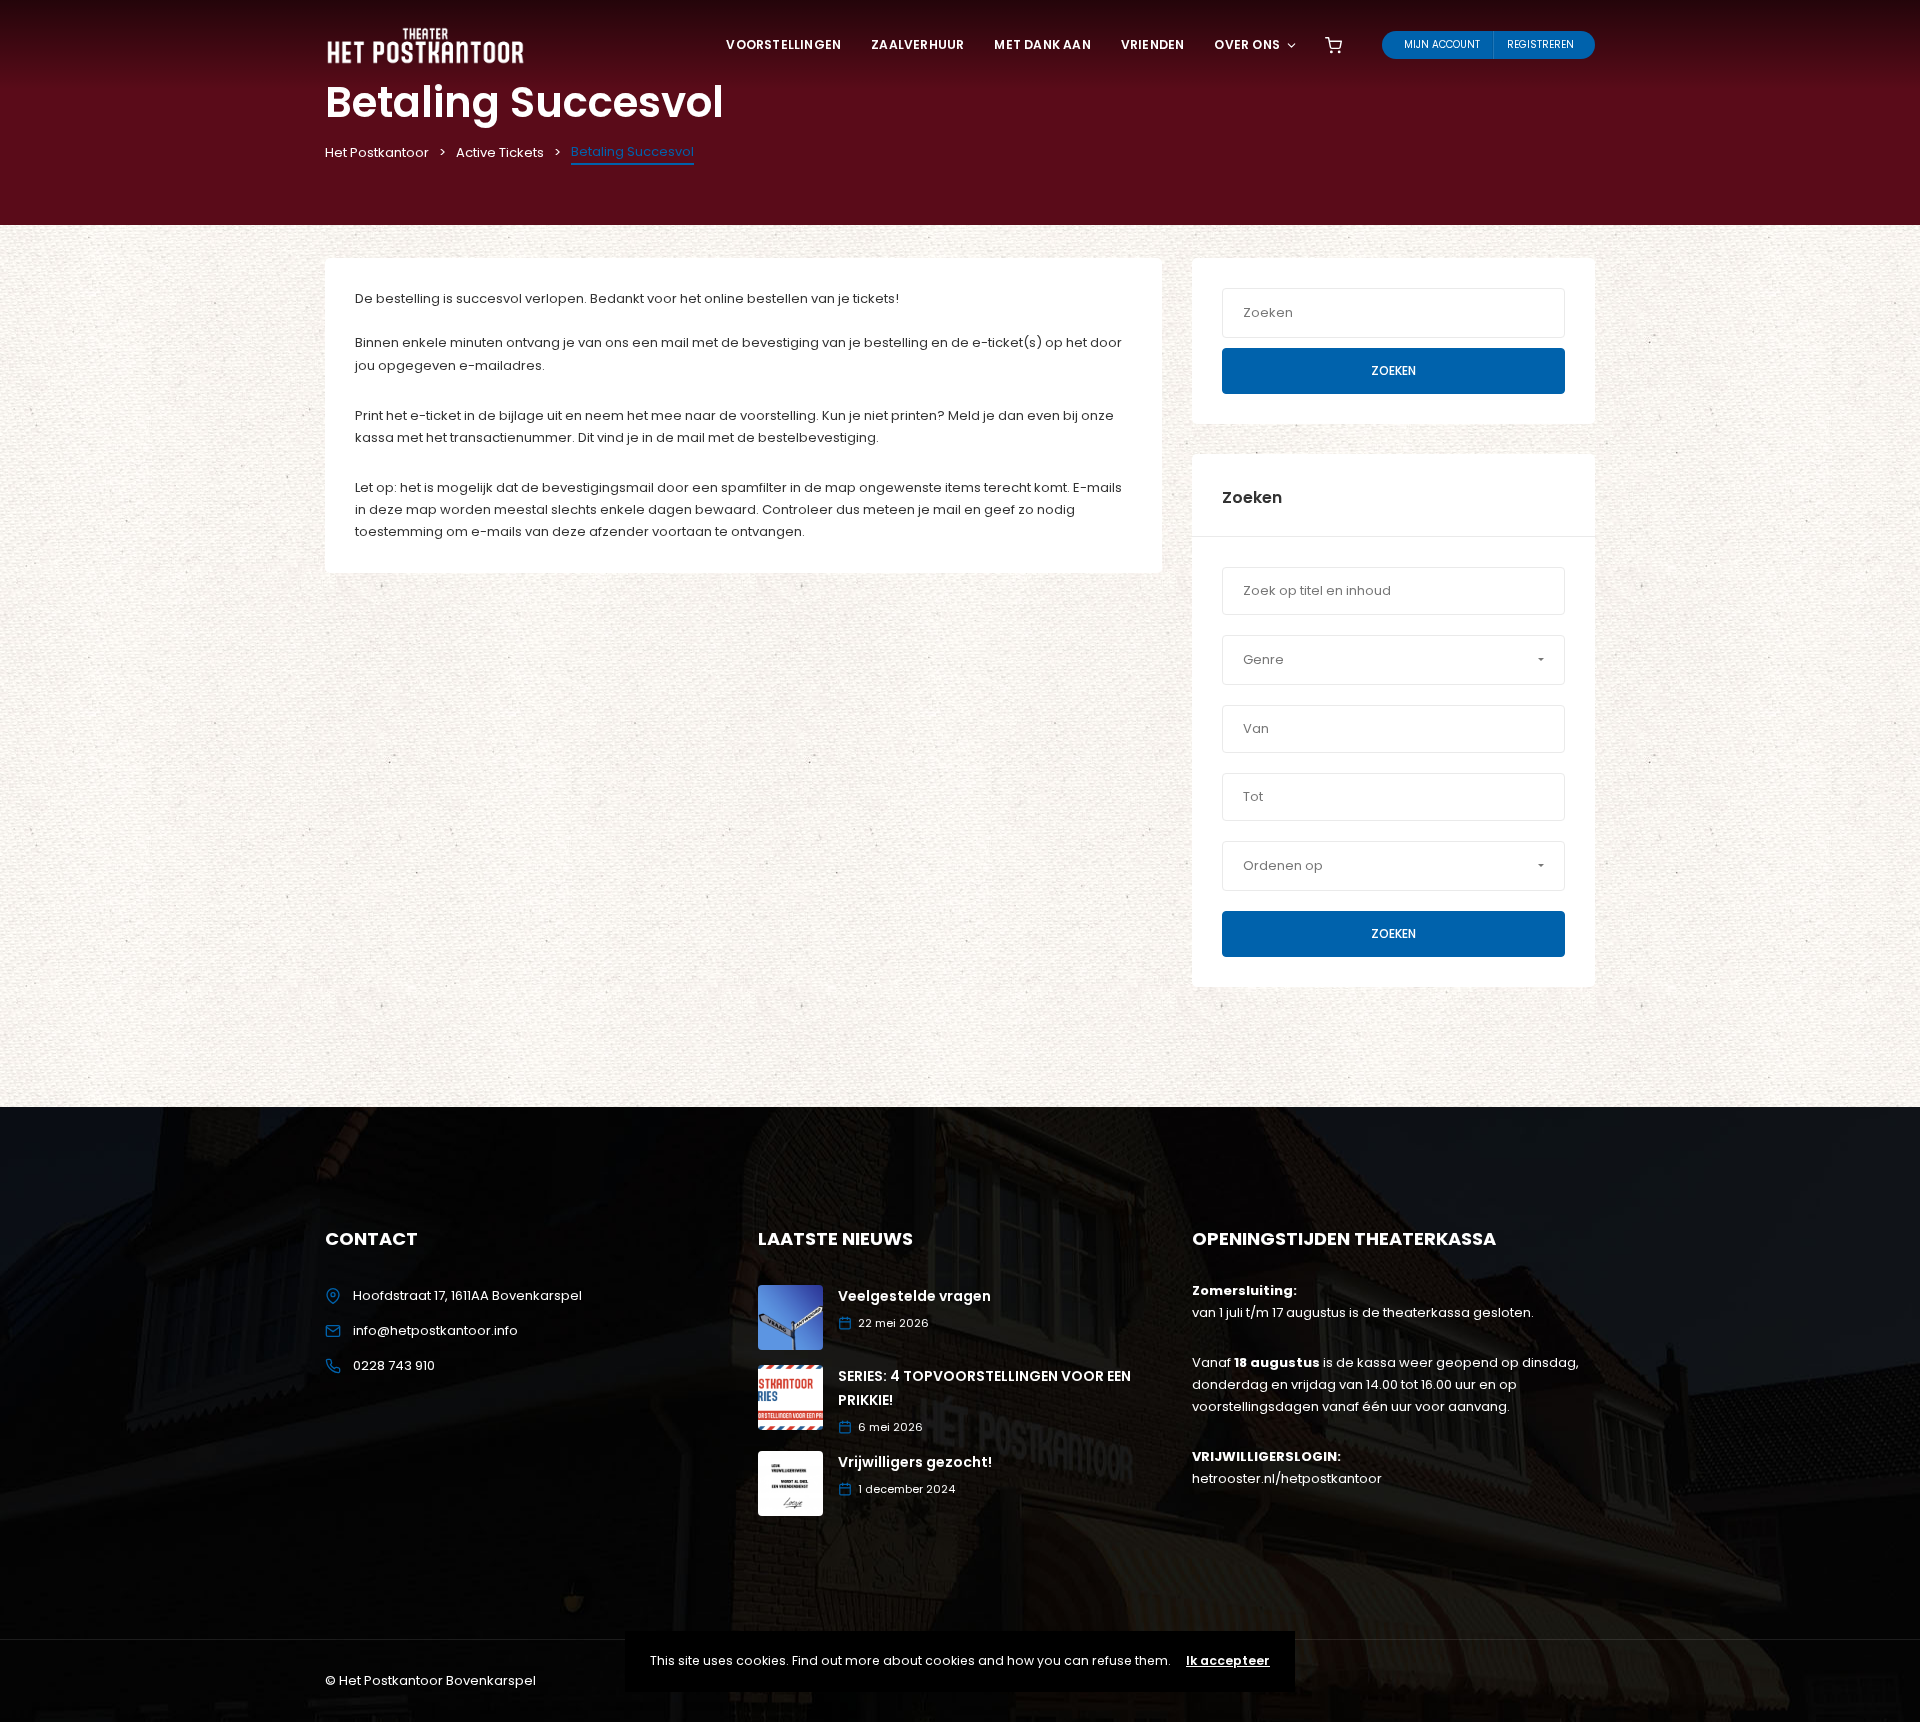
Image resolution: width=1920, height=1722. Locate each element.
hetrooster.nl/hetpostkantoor (1287, 1478)
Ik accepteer (1228, 1660)
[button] (1393, 660)
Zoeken (1393, 370)
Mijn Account (1442, 44)
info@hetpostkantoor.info (435, 1330)
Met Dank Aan (1042, 44)
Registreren (1540, 44)
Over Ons (1247, 44)
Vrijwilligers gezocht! (915, 1462)
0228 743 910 (394, 1365)
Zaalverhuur (917, 44)
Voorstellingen (783, 44)
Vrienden (1153, 44)
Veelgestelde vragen (914, 1296)
